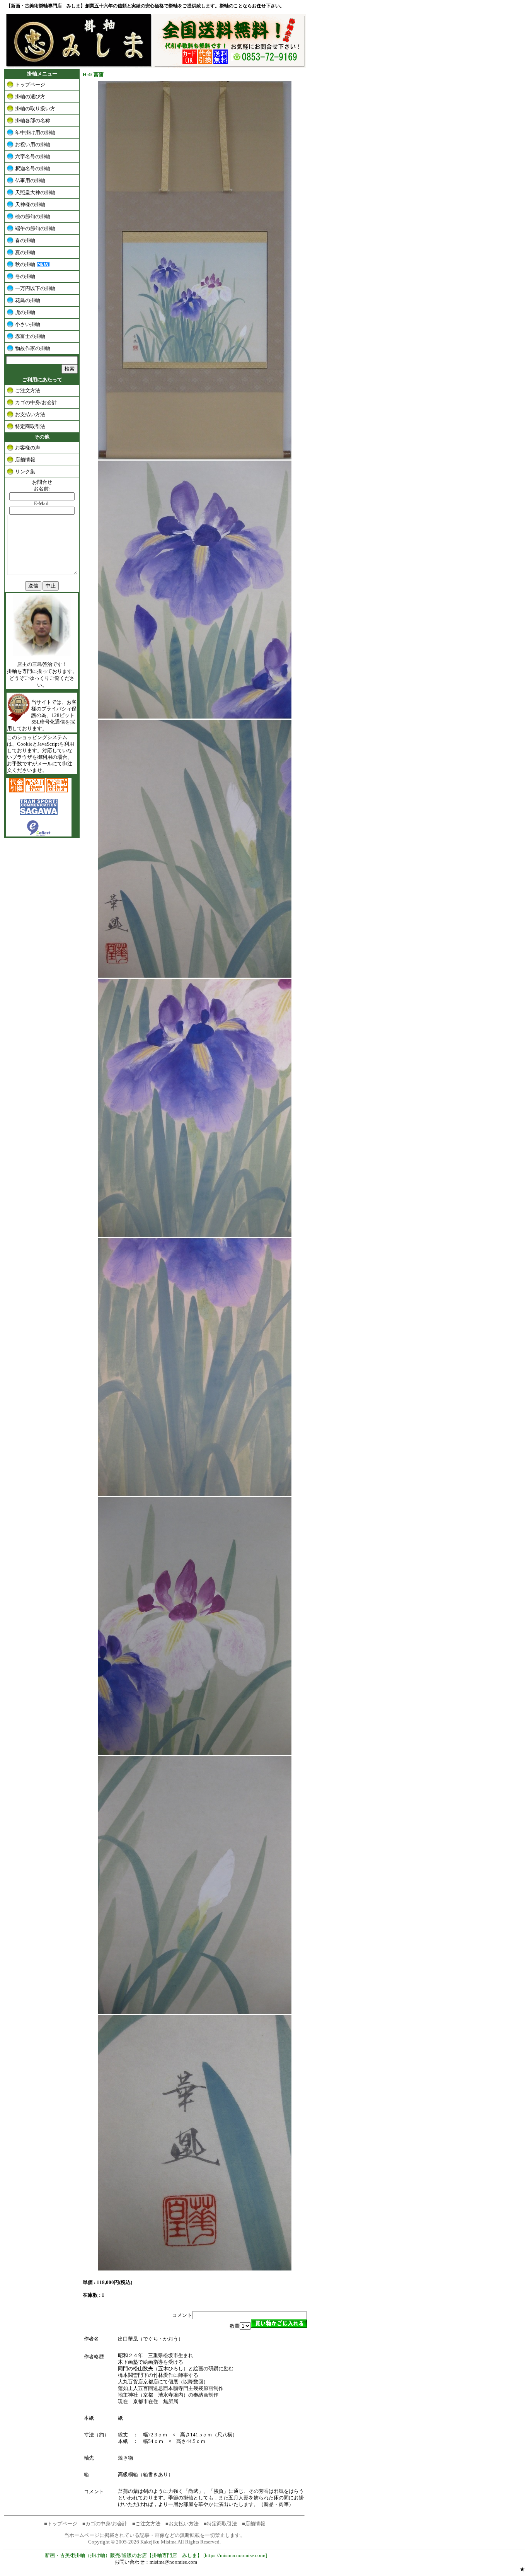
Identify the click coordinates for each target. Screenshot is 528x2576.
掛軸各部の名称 (33, 120)
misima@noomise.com (173, 2562)
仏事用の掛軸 (30, 180)
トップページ (30, 85)
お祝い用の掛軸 (33, 144)
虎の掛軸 (25, 312)
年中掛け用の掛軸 (35, 132)
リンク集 (25, 472)
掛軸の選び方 (30, 96)
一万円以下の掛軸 (35, 288)
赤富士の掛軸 (30, 336)
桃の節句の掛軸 (33, 216)
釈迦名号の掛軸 (33, 168)
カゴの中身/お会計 (36, 402)
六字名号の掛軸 (33, 156)
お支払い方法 (30, 414)
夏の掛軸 (25, 252)
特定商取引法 (30, 426)
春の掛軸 (25, 240)
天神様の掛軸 (30, 204)
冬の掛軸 (25, 276)
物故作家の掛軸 (33, 348)
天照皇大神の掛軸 (35, 192)
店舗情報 (25, 460)
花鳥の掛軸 (28, 300)
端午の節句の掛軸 (35, 228)
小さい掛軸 (28, 324)
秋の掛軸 (25, 264)
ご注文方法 (28, 390)
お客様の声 (28, 448)
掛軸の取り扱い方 (35, 108)
